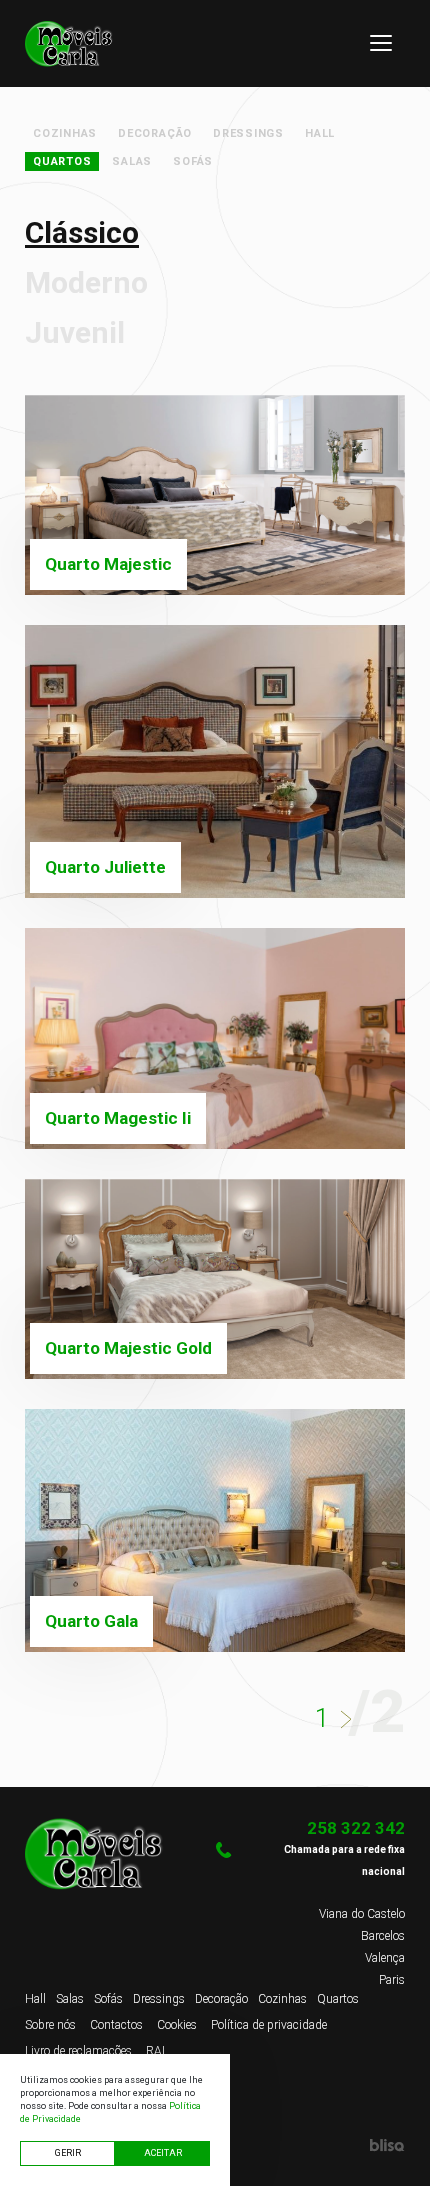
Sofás (193, 161)
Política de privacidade (269, 2025)
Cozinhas (65, 133)
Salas (132, 161)
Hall (320, 133)
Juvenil (75, 332)
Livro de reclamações (78, 2051)
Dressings (248, 133)
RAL (157, 2051)
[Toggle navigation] (381, 43)
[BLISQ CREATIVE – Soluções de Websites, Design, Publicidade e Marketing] (310, 2144)
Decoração (155, 133)
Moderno (86, 282)
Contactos (116, 2025)
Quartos (62, 161)
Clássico (82, 232)
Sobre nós (50, 2025)
